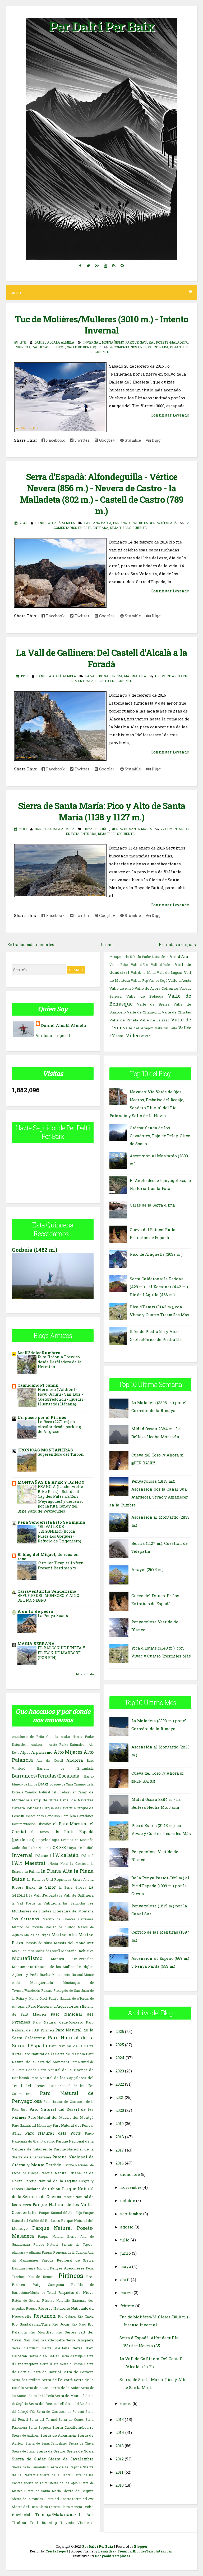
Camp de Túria (45, 1800)
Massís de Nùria (39, 1943)
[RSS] (114, 266)
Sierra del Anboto (58, 2499)
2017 (120, 2150)
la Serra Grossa (73, 1887)
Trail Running (43, 2523)
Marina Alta (135, 676)
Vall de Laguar (170, 972)
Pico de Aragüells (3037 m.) (156, 1254)
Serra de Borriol (46, 2372)
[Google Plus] (97, 266)
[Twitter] (88, 266)
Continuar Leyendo (170, 415)
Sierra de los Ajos (63, 2483)
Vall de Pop (139, 980)
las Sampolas (74, 1903)
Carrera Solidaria (27, 1808)
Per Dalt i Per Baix (101, 26)
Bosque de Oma (61, 1784)
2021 (120, 2097)
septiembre (131, 2214)
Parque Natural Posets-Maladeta (157, 342)
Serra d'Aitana (56, 2348)
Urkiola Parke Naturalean (149, 957)
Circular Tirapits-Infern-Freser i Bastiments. (61, 1565)
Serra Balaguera (80, 2340)
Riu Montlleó (42, 2332)
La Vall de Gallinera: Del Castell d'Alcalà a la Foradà (102, 658)
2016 (120, 2163)
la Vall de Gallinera (104, 676)
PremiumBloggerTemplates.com (145, 2551)
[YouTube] (105, 266)
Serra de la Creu (37, 2388)
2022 (120, 2084)
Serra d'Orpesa (71, 2364)
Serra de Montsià (70, 2396)
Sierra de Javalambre (71, 2459)
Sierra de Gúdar (29, 2459)
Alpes (25, 1752)
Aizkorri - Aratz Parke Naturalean (59, 1744)
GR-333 (59, 1847)
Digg (156, 440)
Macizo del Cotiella (27, 1927)
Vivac (146, 1036)
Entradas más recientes (31, 944)
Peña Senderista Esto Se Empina (51, 1522)
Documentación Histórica (32, 1824)
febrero (127, 2306)
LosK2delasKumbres (39, 1353)
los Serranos (26, 1919)
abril (125, 2280)
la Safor (47, 1887)
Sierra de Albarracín (58, 2435)
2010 (120, 2485)
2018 (120, 2137)
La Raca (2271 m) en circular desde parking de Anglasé (60, 1427)
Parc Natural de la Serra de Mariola (53, 2054)
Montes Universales (72, 1959)
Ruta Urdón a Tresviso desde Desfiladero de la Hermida (60, 1362)
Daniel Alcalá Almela (63, 1025)
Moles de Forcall (47, 1951)
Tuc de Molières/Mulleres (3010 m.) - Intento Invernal (102, 325)
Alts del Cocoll (50, 1760)
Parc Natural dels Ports (53, 2133)
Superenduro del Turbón (61, 1454)
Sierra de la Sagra (55, 2475)
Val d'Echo (119, 965)
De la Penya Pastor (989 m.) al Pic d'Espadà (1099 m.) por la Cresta (160, 1886)
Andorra (75, 1760)
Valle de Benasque (84, 347)
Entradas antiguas (177, 944)
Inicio (107, 944)
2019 (120, 2123)
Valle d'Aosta (180, 980)
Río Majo (79, 2324)
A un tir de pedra (35, 1611)
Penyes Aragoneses (67, 2268)
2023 (120, 2071)
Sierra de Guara (80, 2451)
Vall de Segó (158, 980)
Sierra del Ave (83, 2499)
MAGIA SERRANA (36, 1643)
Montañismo (113, 342)
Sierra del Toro (25, 2507)
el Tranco (40, 1832)
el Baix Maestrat (70, 1824)
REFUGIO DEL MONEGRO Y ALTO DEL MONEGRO (48, 1598)
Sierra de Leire (36, 2483)
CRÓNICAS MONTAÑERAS (45, 1450)
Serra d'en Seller (44, 2356)
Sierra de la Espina (64, 2467)
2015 (120, 2419)
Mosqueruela (41, 1983)
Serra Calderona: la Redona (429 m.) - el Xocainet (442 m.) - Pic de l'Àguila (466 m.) (160, 1287)
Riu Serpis (66, 2332)
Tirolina (19, 2523)
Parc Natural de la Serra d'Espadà (145, 523)
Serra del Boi (75, 2404)
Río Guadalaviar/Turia (31, 2324)
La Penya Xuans (53, 1616)
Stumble (132, 440)
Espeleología (48, 1840)
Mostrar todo (85, 1674)
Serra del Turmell (43, 2419)
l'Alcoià (87, 1856)
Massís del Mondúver (74, 1943)
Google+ (107, 440)
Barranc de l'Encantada (65, 1768)
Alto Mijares (68, 1752)
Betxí (43, 1784)
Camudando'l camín (38, 1385)
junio (126, 2253)
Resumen (45, 2316)
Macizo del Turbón (60, 1927)
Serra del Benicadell (47, 2404)
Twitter (81, 440)
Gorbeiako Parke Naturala (32, 1848)
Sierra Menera (71, 2507)
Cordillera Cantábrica (78, 1816)
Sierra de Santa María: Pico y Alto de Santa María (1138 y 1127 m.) (102, 811)
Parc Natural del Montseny (32, 2125)
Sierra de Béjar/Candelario (46, 2443)
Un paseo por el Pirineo (42, 1417)
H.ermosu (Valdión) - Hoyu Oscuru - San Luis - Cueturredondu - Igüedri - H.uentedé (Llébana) (62, 1397)
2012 (120, 2459)
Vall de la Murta (143, 972)
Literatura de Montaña (73, 1911)
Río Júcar (61, 2324)
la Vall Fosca (23, 1903)
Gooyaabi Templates (112, 2556)
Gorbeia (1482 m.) (35, 1250)
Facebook (55, 440)
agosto (127, 2227)
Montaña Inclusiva (77, 1951)
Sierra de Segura (78, 2491)
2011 (119, 2472)
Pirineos (22, 347)
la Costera (79, 1864)
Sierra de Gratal (24, 2451)
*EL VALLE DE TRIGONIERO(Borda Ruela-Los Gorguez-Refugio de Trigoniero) (59, 1534)
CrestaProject (57, 2551)
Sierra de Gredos (51, 2451)
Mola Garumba (23, 1951)
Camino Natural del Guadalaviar (50, 1792)
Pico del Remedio (42, 2277)
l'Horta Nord (58, 1864)
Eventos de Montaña (77, 1840)
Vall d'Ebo (139, 965)
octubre (128, 2200)
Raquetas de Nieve (48, 347)
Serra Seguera (40, 2427)
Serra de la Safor (65, 2388)
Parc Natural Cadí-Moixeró (58, 2022)
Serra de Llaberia (41, 2396)
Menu (16, 293)
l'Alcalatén (66, 1855)
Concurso (52, 1816)
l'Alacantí (43, 1856)
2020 (120, 2110)
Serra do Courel (71, 2419)
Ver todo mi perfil (53, 1035)
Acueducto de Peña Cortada (35, 1737)
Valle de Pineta (124, 1020)
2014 (120, 2432)
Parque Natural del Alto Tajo (60, 2213)
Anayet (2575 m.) (147, 1569)
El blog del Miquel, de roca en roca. (48, 1556)
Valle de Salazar (154, 1020)
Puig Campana (48, 2285)
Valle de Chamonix (144, 1012)
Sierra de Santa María (131, 829)
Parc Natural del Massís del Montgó (61, 2117)
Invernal (92, 342)
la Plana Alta (57, 1871)
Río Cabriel (67, 2316)
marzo (126, 2292)
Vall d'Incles (161, 965)
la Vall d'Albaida (44, 1895)
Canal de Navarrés (77, 1800)
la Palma (32, 1871)
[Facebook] (80, 266)
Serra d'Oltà (49, 2364)
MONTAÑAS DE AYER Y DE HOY (51, 1482)
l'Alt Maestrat (29, 1863)
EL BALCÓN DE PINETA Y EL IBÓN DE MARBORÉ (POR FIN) (62, 1653)
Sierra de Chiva (81, 2443)
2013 (120, 2446)
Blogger (141, 2546)
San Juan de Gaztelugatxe (44, 2340)
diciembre (130, 2174)
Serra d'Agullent (25, 2348)
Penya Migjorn (37, 2268)
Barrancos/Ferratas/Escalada (46, 1776)
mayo (126, 2266)
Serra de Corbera (78, 2372)
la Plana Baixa (98, 523)
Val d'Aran (180, 956)
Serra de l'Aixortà (57, 2380)
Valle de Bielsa (153, 1004)
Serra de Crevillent (26, 2380)
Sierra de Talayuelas (27, 2499)
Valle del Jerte (166, 1028)
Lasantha (106, 2551)
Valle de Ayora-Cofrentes (156, 988)
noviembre (131, 2187)
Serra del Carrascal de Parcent (60, 2411)
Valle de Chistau (176, 1012)
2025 (120, 2045)
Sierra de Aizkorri (26, 2435)
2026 (120, 2031)
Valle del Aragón (138, 1028)
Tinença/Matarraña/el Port (64, 2514)
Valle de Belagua (145, 996)
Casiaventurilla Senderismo (47, 1591)
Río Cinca (86, 2316)
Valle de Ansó (122, 988)
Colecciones (35, 1816)
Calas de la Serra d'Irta (152, 1205)
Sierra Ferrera (49, 2507)
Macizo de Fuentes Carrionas (68, 1919)
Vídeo (133, 1035)
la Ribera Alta (79, 1879)
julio (125, 2240)
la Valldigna (49, 1903)
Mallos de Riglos (37, 1935)
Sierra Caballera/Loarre (73, 2427)
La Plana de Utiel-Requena (47, 1879)
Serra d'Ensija (72, 2356)
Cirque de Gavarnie (59, 1808)
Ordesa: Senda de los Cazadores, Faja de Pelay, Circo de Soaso (160, 1136)
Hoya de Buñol (96, 829)
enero (126, 2403)
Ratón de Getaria (26, 2300)
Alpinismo (42, 1752)
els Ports (64, 1831)
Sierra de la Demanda (29, 2467)
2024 (120, 2058)
